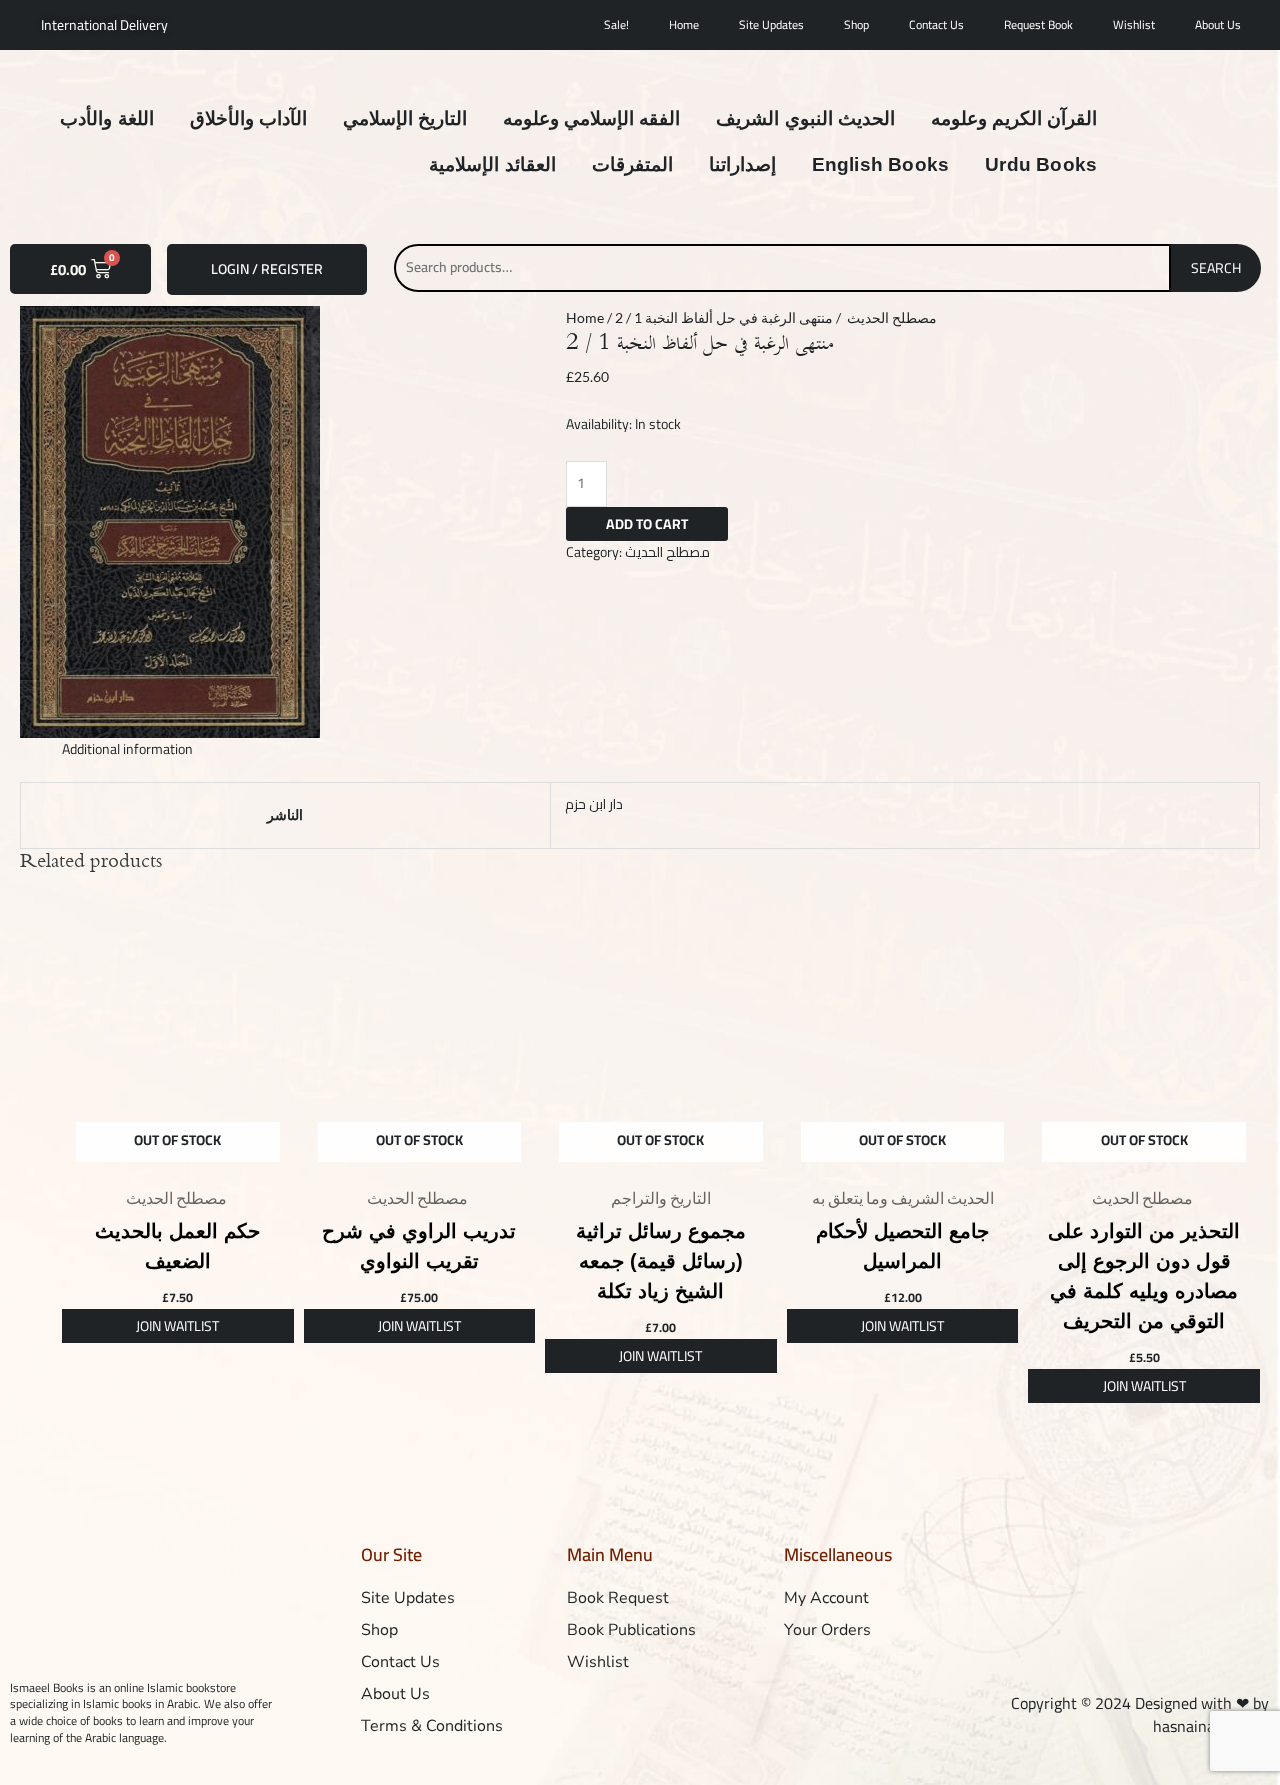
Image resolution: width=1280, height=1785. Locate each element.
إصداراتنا (742, 164)
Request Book (1038, 24)
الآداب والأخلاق (248, 118)
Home (684, 24)
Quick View (178, 1160)
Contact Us (936, 24)
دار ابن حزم (594, 804)
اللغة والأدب (106, 118)
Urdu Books (1041, 164)
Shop (856, 24)
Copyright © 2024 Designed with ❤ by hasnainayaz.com (1140, 1714)
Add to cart (647, 524)
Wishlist (1134, 24)
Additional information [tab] (127, 749)
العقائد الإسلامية (492, 164)
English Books (881, 164)
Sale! (616, 24)
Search (1216, 268)
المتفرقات (632, 164)
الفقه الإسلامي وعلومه (591, 118)
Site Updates (771, 24)
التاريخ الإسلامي (405, 118)
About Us (1218, 24)
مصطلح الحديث (890, 317)
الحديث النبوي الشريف (805, 118)
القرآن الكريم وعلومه (1014, 118)
